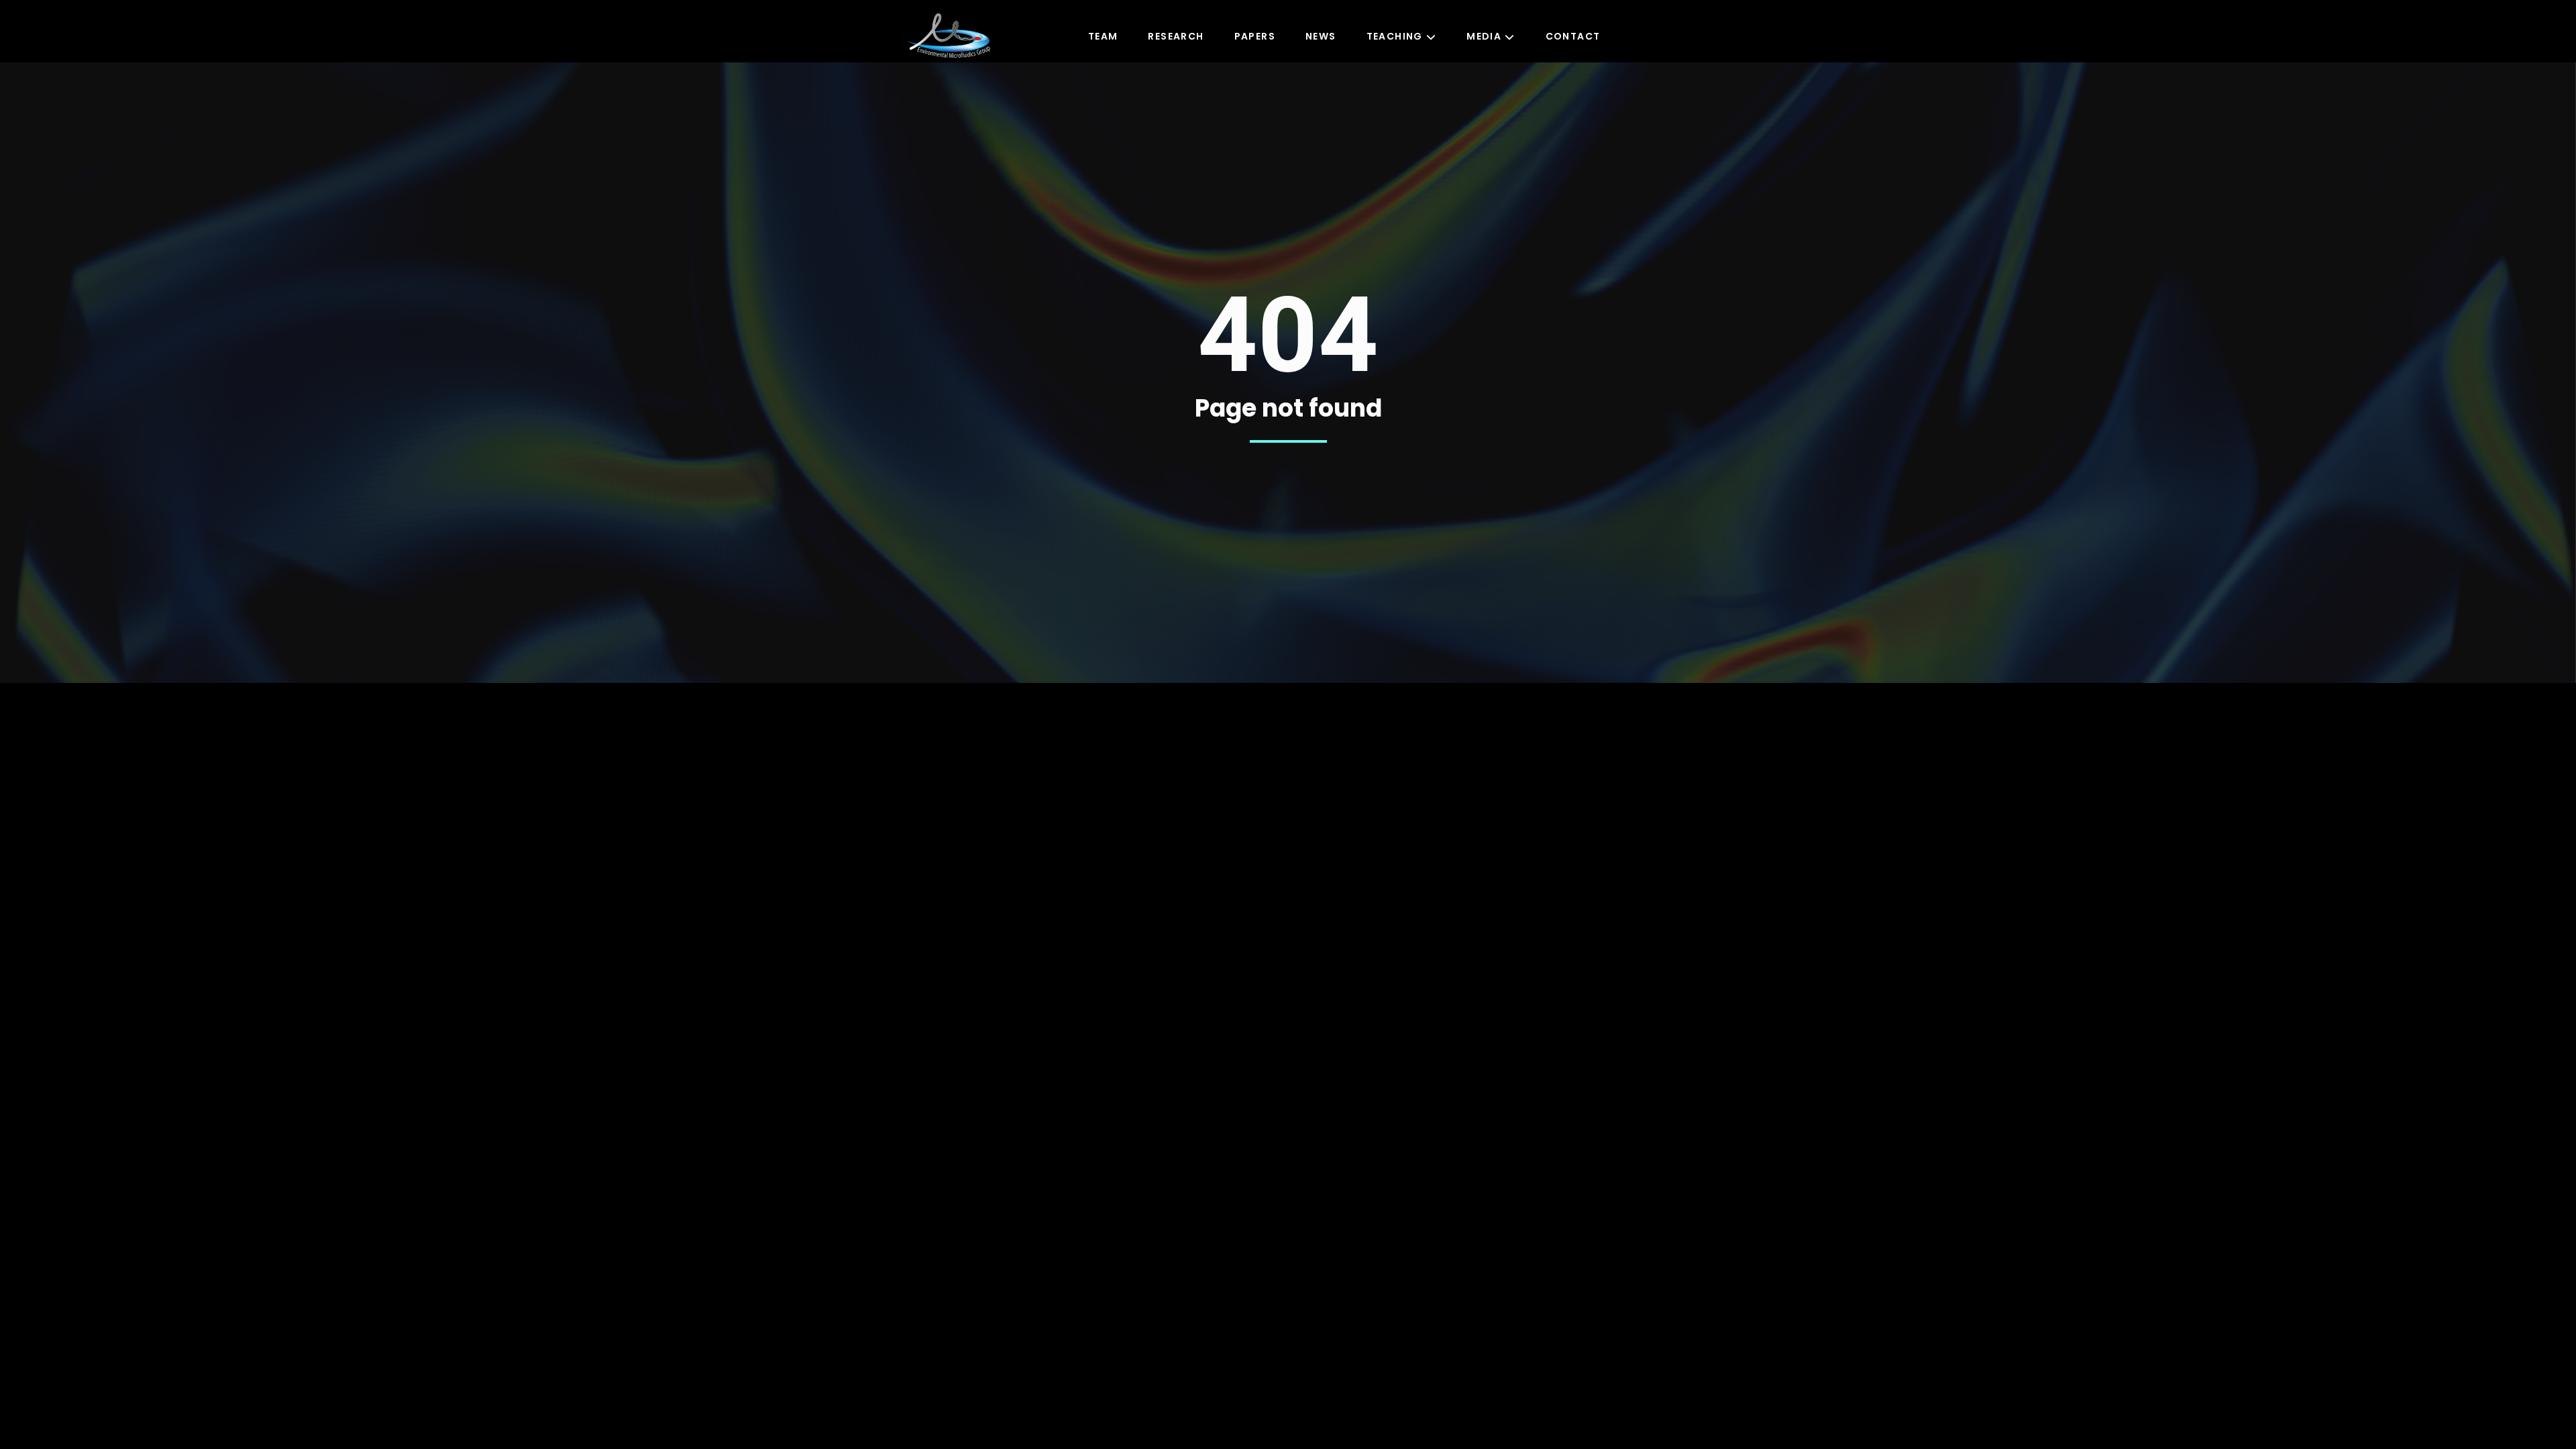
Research (1176, 36)
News (1321, 36)
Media (1484, 36)
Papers (1255, 36)
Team (1103, 36)
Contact (1573, 36)
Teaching (1395, 36)
